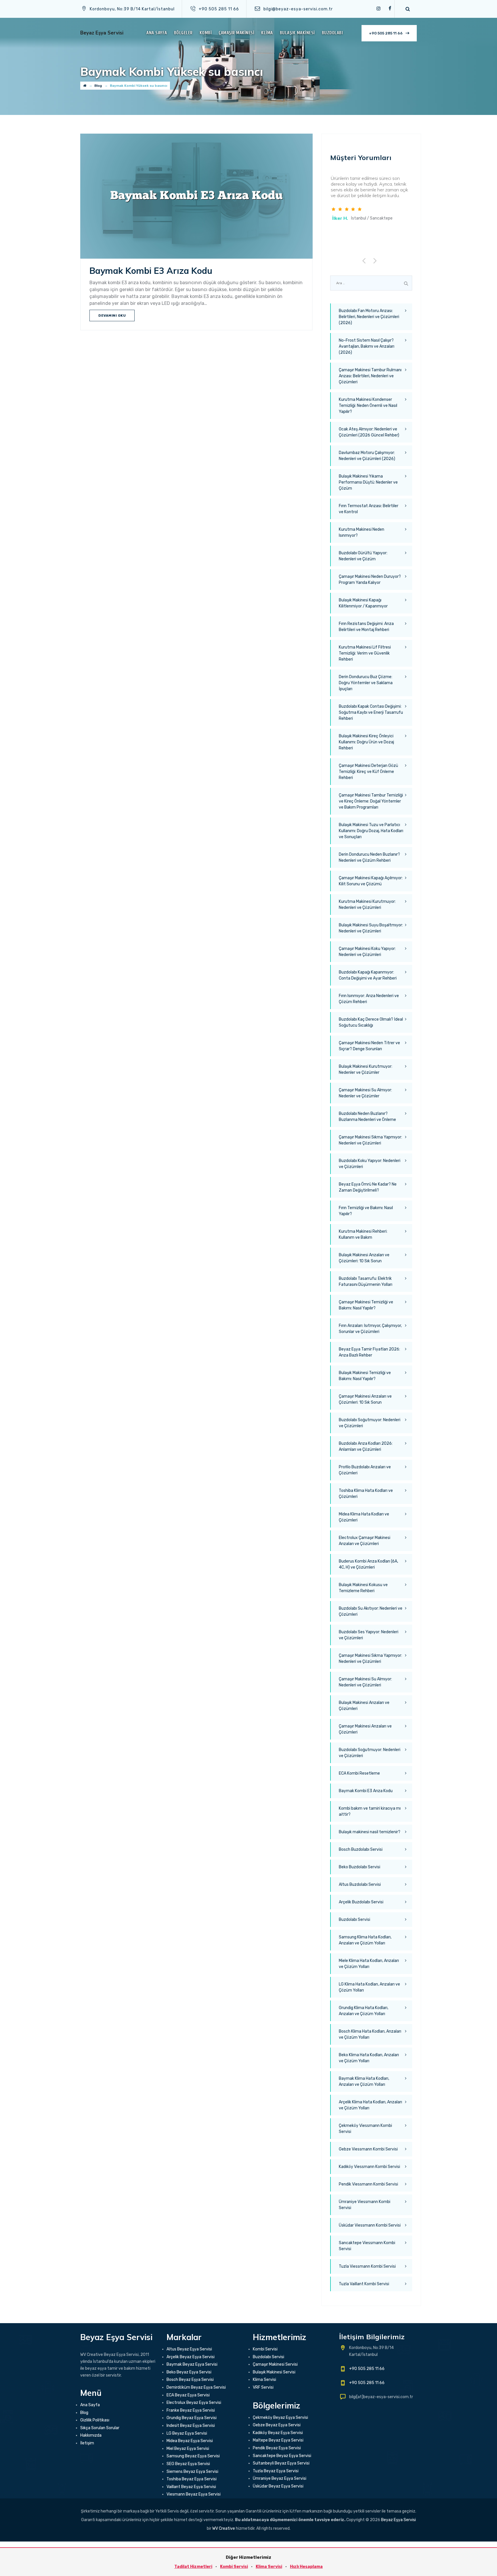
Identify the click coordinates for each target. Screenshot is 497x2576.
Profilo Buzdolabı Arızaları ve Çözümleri (365, 1470)
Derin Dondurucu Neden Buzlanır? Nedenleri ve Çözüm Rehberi (369, 857)
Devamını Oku (112, 315)
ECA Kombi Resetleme (359, 1773)
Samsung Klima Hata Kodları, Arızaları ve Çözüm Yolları (365, 1940)
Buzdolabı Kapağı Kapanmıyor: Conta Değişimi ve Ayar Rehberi (368, 975)
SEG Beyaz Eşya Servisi (188, 2464)
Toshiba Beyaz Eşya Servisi (192, 2479)
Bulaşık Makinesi (297, 33)
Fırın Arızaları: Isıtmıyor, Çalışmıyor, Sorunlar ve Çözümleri (370, 1329)
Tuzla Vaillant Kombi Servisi (364, 2284)
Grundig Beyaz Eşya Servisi (192, 2418)
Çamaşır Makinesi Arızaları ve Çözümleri (365, 1729)
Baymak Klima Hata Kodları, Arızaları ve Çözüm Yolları (364, 2081)
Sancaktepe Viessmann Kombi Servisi (367, 2246)
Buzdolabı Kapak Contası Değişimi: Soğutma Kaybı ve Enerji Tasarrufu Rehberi (371, 712)
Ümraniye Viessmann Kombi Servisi (365, 2205)
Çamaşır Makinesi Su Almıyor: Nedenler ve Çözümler (365, 1093)
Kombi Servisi (265, 2349)
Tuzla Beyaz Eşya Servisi (276, 2471)
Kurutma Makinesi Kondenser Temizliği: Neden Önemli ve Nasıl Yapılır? (368, 406)
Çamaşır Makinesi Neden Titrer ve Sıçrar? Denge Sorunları (369, 1046)
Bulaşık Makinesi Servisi (274, 2372)
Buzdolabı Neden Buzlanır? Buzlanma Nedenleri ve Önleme (367, 1117)
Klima (267, 33)
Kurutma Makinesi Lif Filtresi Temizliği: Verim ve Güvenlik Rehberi (365, 653)
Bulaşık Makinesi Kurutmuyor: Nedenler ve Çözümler (366, 1069)
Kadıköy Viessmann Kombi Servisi (369, 2167)
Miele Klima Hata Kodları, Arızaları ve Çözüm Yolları (369, 1964)
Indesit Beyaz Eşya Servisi (191, 2426)
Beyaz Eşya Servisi (102, 33)
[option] (371, 199)
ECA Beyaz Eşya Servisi (188, 2395)
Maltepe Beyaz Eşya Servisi (278, 2440)
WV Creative (224, 2528)
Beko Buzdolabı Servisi (360, 1867)
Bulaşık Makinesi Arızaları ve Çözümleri (364, 1706)
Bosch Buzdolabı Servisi (361, 1849)
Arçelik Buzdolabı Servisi (361, 1902)
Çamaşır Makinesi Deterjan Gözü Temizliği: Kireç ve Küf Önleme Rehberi (368, 772)
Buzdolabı (332, 33)
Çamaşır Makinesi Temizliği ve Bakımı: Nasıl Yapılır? (366, 1305)
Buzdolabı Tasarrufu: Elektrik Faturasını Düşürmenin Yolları (366, 1282)
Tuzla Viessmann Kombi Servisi (367, 2266)
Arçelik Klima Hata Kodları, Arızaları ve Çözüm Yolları (370, 2105)
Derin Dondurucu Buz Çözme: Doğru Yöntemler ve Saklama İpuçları (366, 683)
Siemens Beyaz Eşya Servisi (192, 2472)
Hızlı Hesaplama (306, 2567)
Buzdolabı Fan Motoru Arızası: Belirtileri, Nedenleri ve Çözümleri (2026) (369, 317)
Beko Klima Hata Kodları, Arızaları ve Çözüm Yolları (369, 2058)
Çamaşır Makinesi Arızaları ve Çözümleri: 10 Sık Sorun (365, 1399)
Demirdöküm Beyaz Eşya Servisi (196, 2387)
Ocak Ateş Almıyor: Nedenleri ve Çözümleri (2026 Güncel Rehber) (369, 432)
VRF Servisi (263, 2387)
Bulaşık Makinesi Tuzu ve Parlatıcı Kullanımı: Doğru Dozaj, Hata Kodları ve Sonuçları (371, 831)
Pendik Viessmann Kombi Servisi (368, 2184)
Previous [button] (366, 260)
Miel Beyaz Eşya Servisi (188, 2449)
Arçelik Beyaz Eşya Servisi (191, 2357)
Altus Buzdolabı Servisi (360, 1885)
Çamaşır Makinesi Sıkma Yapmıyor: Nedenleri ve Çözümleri (370, 1140)
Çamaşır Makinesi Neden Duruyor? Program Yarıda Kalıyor (370, 580)
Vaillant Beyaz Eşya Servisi (191, 2487)
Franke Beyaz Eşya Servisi (191, 2410)
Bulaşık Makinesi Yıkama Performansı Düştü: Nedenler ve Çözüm (368, 482)
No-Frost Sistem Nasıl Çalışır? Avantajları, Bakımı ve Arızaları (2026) (367, 346)
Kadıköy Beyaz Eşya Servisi (278, 2433)
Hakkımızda (91, 2435)
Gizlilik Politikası (95, 2420)
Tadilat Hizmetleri (193, 2567)
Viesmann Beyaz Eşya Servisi (194, 2494)
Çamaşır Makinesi (236, 33)
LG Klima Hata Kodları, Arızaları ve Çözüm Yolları (369, 1987)
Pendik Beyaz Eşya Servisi (277, 2448)
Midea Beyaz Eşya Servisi (190, 2441)
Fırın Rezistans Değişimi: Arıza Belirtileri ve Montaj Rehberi (366, 627)
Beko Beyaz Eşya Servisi (189, 2372)
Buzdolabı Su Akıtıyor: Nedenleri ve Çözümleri (371, 1611)
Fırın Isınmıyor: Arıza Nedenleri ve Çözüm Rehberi (369, 999)
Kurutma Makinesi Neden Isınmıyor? (362, 532)
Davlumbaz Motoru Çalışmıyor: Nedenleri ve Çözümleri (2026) (367, 456)
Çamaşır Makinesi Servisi (275, 2364)
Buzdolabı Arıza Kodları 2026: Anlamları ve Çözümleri (366, 1446)
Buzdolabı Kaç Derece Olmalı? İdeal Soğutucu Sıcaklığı (371, 1022)
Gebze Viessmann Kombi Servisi (368, 2149)
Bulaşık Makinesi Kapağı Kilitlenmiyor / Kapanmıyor (363, 603)
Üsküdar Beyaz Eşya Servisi (278, 2486)
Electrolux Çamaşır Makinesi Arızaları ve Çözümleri (365, 1541)
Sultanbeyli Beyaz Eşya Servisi (281, 2463)
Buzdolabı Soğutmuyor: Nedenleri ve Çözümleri (370, 1423)
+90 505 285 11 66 (386, 33)
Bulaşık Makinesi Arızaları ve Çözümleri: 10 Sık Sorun (364, 1258)
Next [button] (376, 260)
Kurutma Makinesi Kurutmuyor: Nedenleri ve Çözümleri (367, 905)
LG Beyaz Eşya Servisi (187, 2433)
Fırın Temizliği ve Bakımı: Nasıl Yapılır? (366, 1211)
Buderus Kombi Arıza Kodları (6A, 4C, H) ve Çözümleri (368, 1564)
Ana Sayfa (157, 33)
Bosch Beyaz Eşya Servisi (190, 2380)
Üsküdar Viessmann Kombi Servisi (370, 2225)
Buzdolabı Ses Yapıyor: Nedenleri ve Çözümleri (369, 1635)
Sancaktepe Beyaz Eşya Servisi (282, 2456)
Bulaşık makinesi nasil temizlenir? (370, 1832)
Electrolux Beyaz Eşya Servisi (194, 2403)
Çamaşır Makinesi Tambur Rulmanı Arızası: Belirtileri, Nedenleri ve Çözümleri (370, 376)
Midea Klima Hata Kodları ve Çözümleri (364, 1517)
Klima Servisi (264, 2380)
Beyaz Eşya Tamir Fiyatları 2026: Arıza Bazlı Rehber (369, 1352)
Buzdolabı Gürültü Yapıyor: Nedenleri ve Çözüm (363, 556)
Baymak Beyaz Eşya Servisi (192, 2364)
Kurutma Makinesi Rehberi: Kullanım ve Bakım (363, 1234)
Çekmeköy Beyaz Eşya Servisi (280, 2418)
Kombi (206, 33)
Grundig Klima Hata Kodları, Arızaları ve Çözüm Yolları (364, 2011)
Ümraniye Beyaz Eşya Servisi (280, 2478)
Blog (84, 2413)
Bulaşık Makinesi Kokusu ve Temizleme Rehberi (363, 1588)
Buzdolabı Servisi (354, 1920)
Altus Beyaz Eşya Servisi (189, 2349)
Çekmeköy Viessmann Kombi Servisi (365, 2129)
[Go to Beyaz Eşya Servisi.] (85, 86)
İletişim (87, 2443)
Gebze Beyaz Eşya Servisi (277, 2425)
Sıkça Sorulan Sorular (100, 2428)
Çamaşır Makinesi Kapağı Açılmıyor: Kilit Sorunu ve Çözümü (371, 881)
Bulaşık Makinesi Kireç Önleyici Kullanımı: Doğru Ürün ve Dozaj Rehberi (366, 742)
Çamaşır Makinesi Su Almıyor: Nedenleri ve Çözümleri (365, 1682)
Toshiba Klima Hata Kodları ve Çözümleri (366, 1494)
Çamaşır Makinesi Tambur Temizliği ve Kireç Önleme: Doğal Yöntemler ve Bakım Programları (371, 801)
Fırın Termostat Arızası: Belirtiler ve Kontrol (369, 509)
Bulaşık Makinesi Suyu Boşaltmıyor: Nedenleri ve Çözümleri (371, 928)
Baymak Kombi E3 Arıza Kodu (151, 271)
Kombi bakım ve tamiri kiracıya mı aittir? (370, 1811)
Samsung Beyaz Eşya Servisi (193, 2456)
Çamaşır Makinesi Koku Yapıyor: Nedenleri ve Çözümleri (367, 952)
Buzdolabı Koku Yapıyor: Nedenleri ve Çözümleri (370, 1164)
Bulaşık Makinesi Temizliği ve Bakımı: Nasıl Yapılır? (365, 1376)
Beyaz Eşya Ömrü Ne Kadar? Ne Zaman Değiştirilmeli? (368, 1187)
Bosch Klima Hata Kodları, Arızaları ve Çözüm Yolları (370, 2034)
